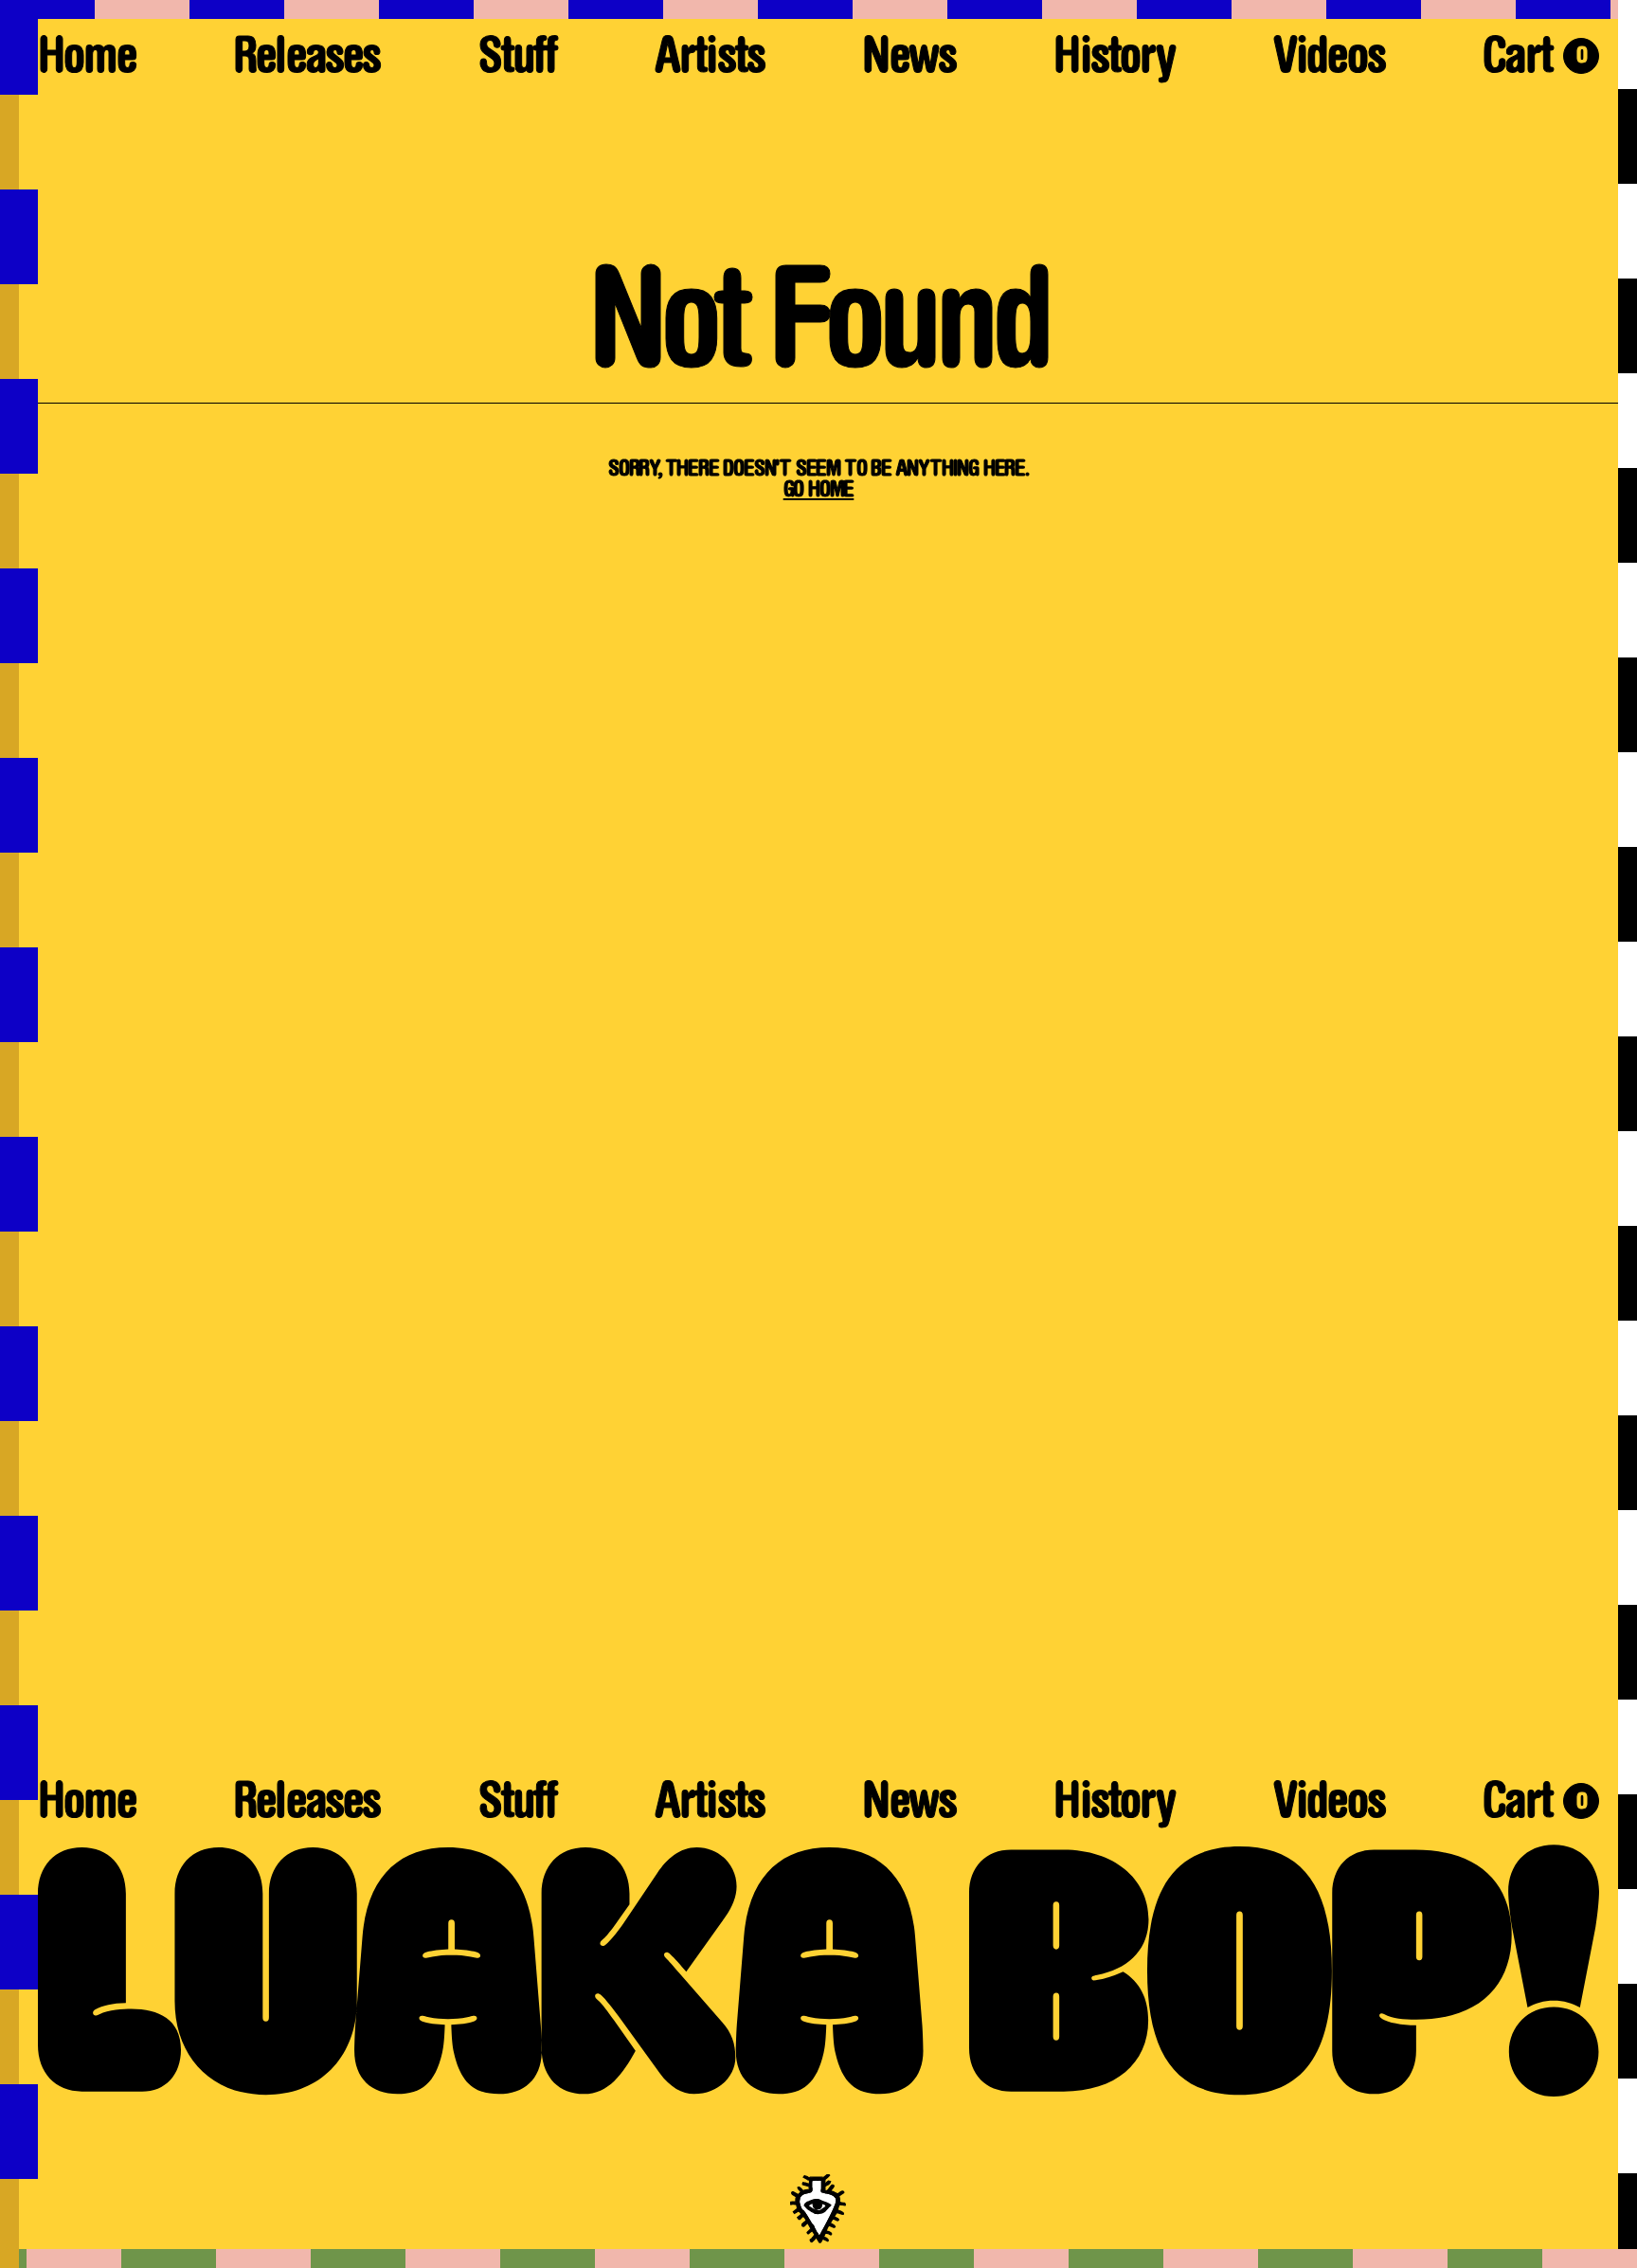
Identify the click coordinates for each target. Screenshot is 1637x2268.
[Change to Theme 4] (19, 1134)
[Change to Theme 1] (818, 9)
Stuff (518, 61)
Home (87, 61)
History (1114, 61)
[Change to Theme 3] (818, 2259)
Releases (306, 61)
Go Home (819, 491)
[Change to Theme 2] (1628, 1134)
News (909, 61)
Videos (1329, 61)
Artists (710, 61)
